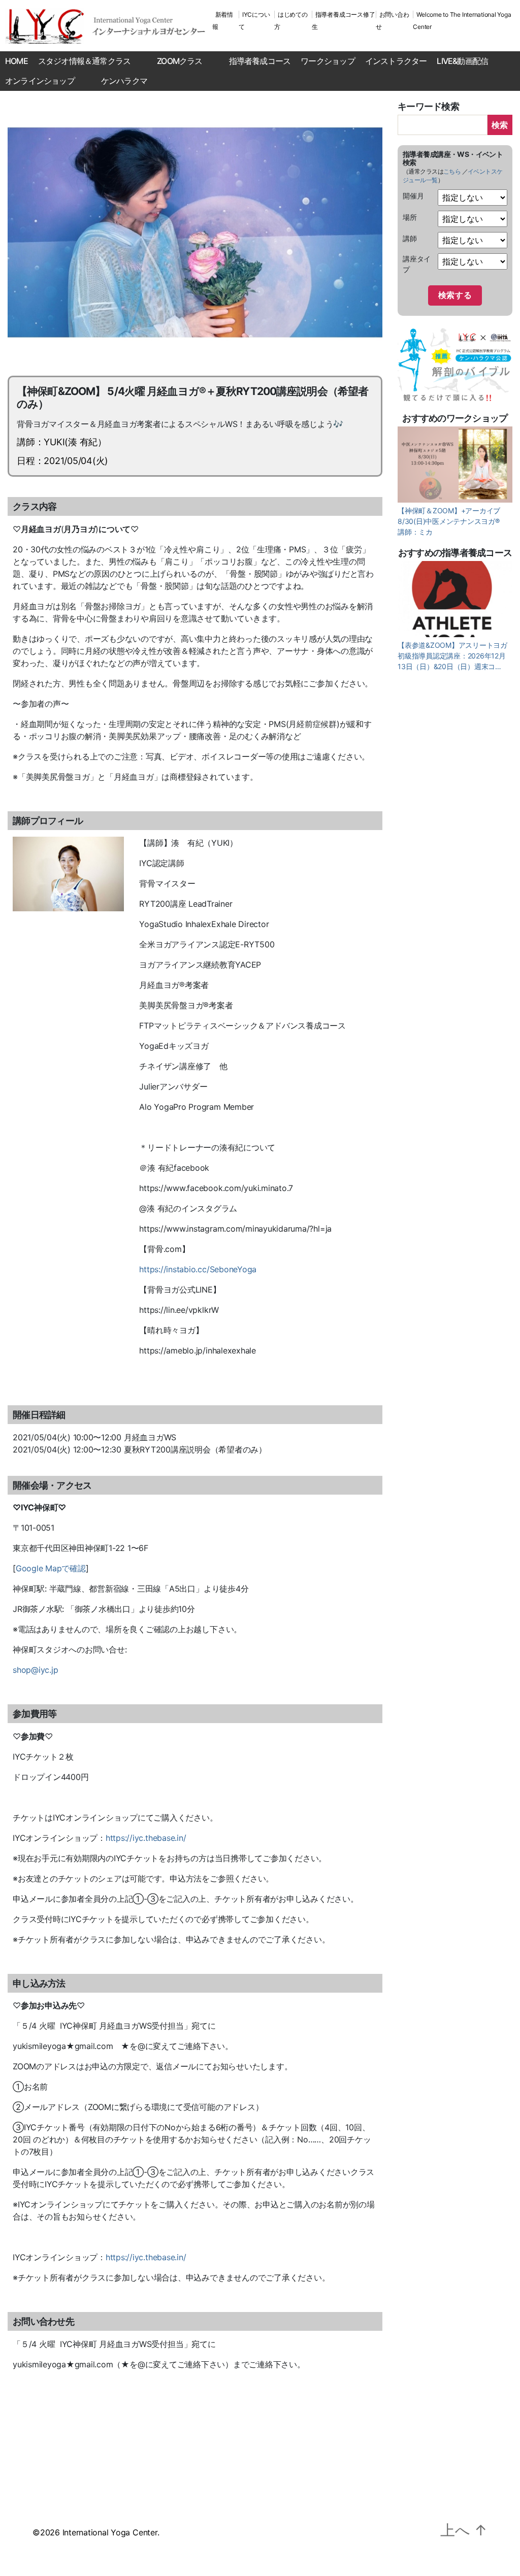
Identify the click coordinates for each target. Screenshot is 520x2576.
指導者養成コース (260, 61)
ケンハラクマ (124, 81)
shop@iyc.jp (35, 1670)
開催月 (413, 196)
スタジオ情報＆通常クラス (84, 61)
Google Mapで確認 (51, 1568)
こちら (452, 171)
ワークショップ (328, 61)
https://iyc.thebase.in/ (146, 1838)
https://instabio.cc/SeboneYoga (198, 1269)
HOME (17, 61)
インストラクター (396, 61)
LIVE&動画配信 (462, 61)
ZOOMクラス (180, 61)
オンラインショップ (40, 81)
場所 (410, 217)
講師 (410, 238)
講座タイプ (417, 264)
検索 (500, 125)
